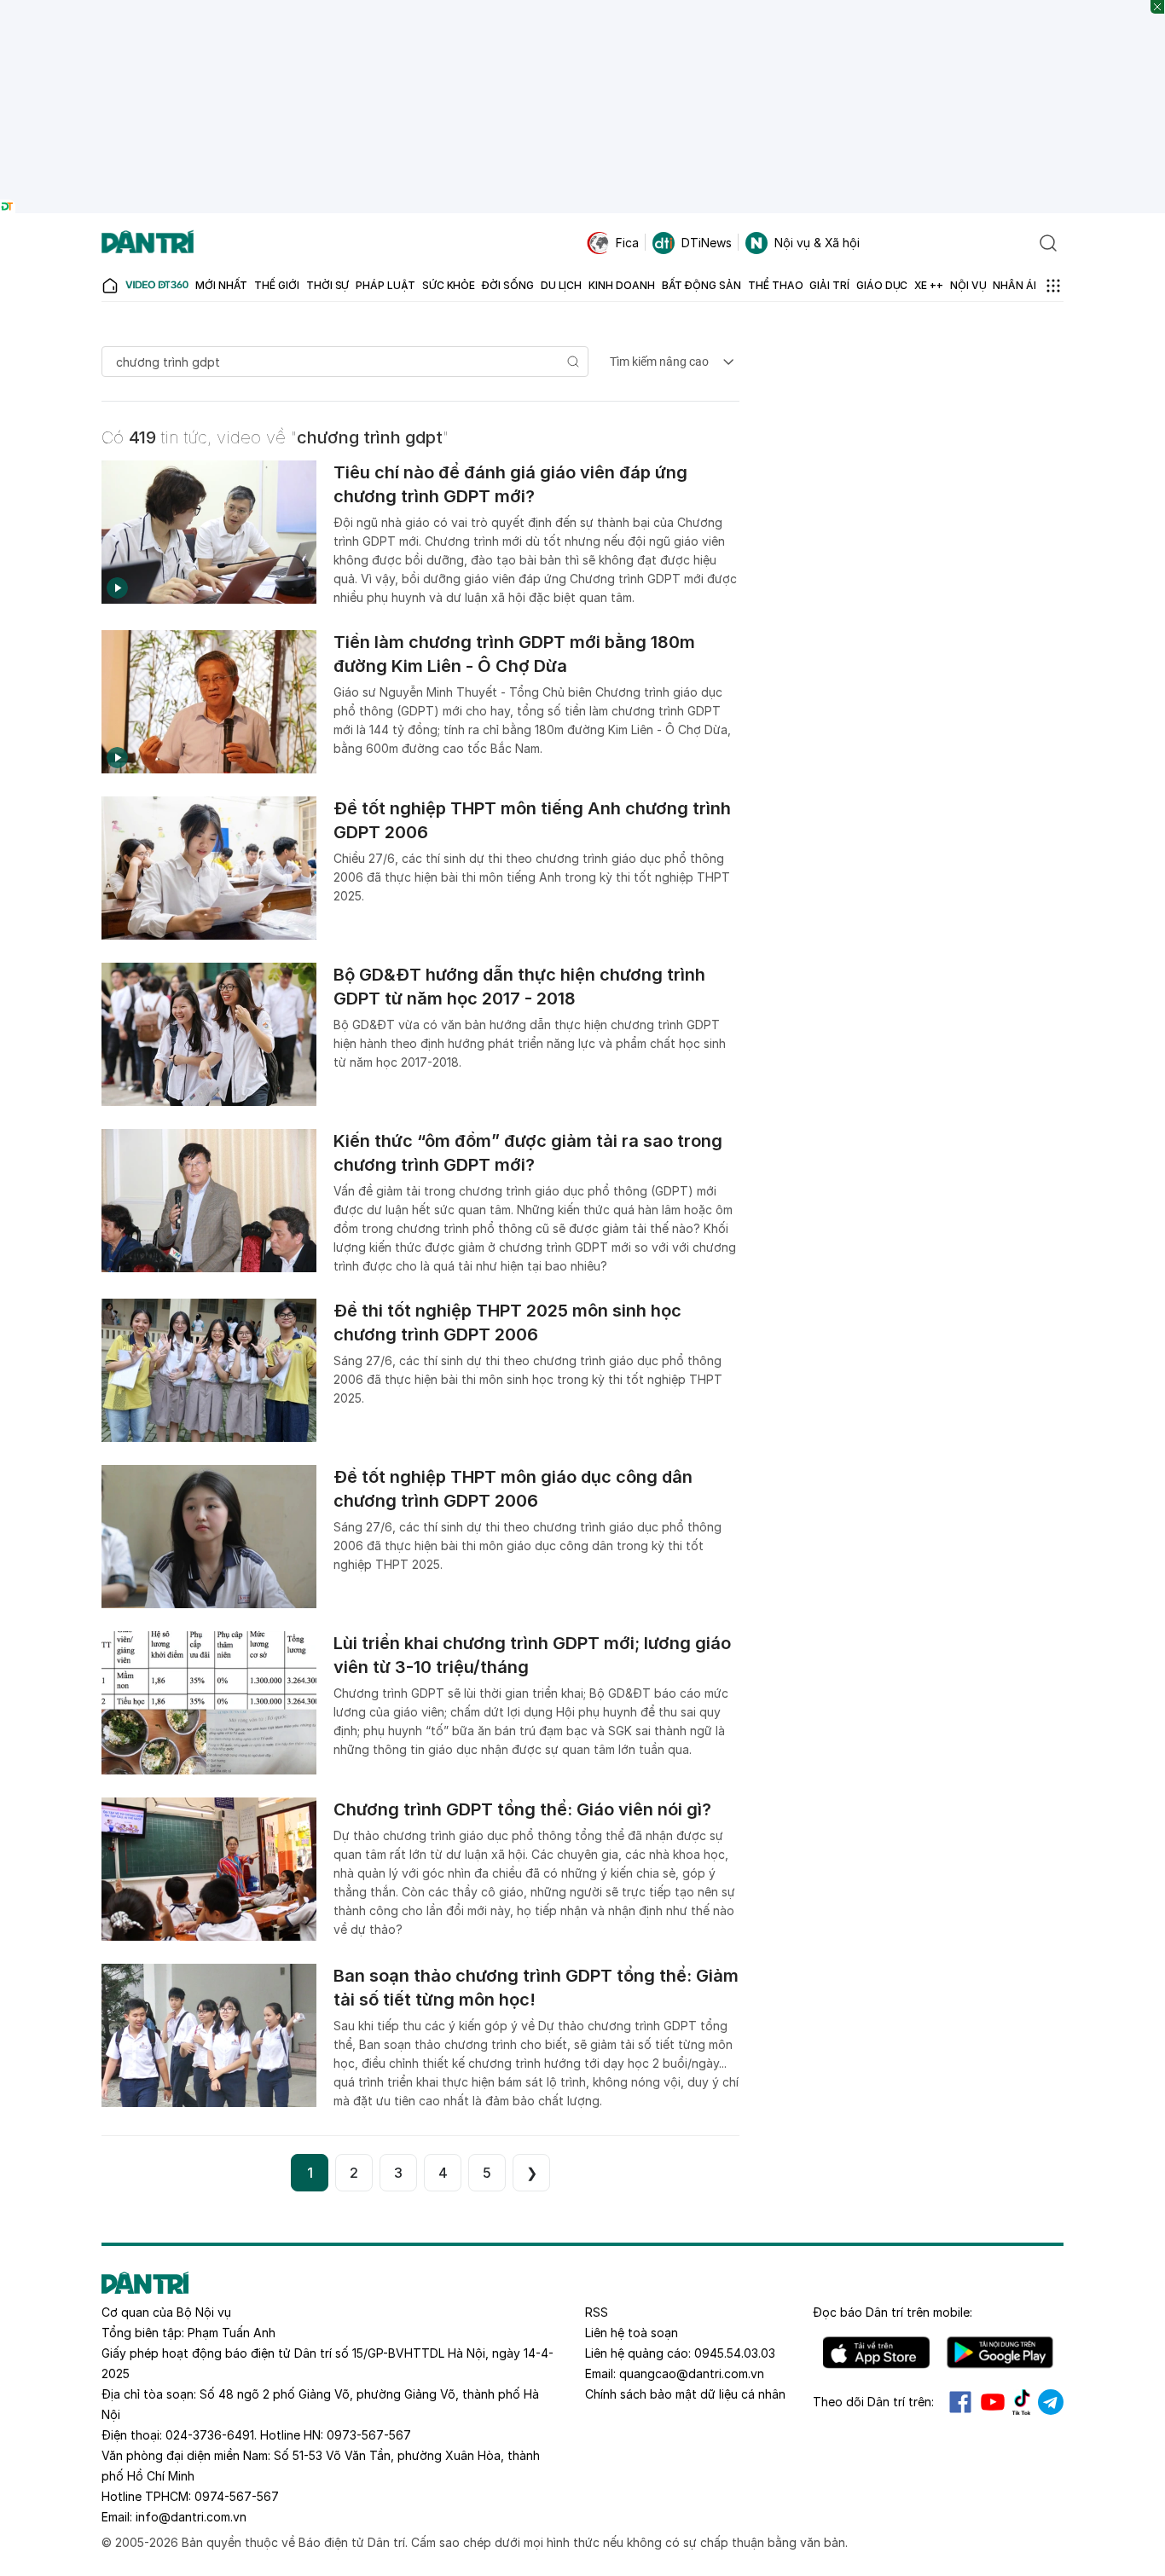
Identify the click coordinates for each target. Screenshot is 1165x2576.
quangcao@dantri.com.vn (692, 2373)
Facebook (960, 2402)
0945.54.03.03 (735, 2353)
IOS (876, 2353)
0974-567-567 (237, 2496)
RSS (597, 2312)
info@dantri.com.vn (191, 2517)
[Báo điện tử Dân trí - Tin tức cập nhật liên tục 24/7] (148, 243)
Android (1000, 2353)
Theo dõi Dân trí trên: (873, 2402)
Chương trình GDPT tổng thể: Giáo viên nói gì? (522, 1809)
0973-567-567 (369, 2435)
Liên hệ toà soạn (632, 2333)
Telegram (1051, 2402)
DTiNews (707, 243)
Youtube (993, 2402)
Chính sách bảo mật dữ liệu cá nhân (685, 2394)
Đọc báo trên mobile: (893, 2312)
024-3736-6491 (210, 2435)
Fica (627, 243)
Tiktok (1022, 2402)
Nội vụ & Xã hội (817, 243)
